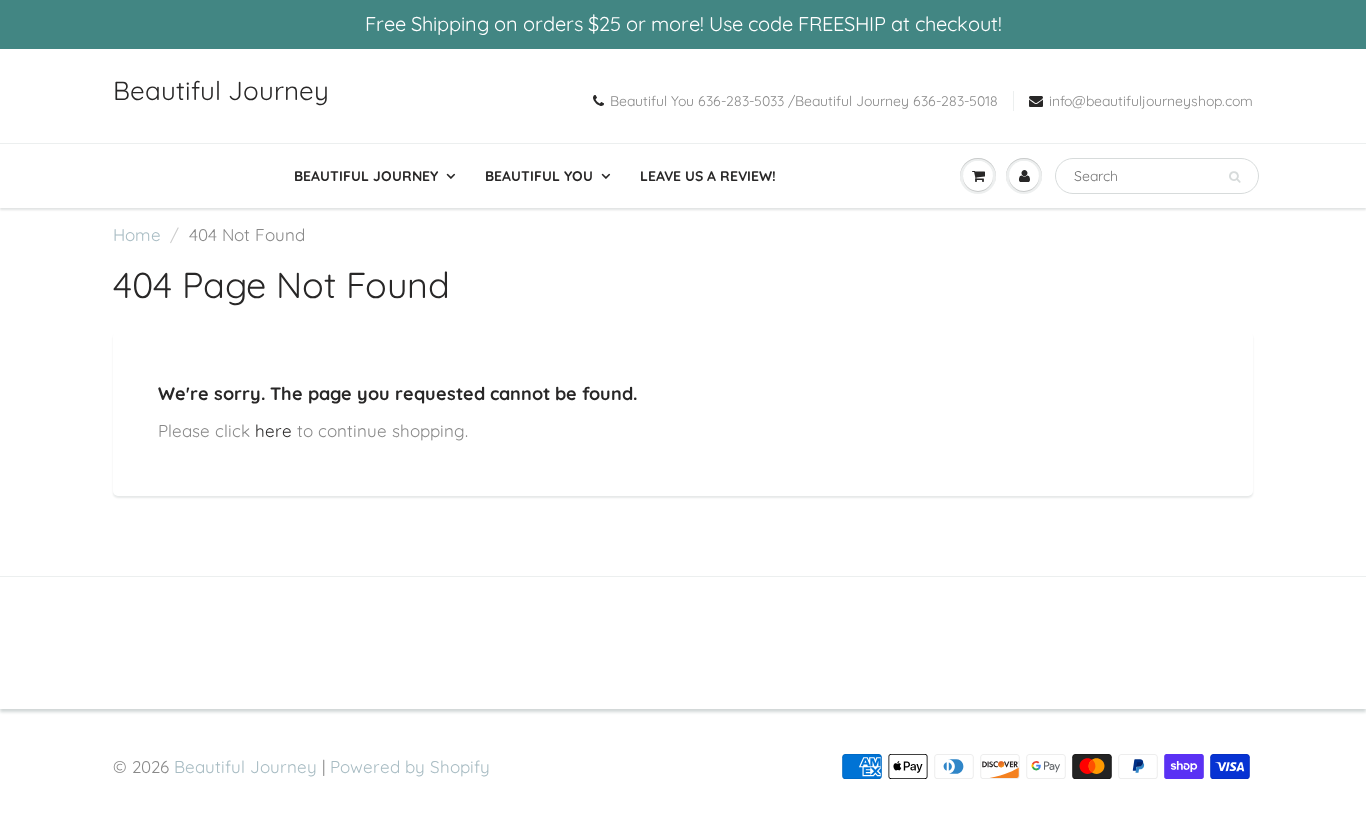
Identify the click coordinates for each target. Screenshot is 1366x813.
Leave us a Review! (708, 176)
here (273, 430)
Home (137, 234)
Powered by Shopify (410, 766)
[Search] (1234, 177)
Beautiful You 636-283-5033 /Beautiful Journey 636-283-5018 (804, 101)
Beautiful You (539, 176)
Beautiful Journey (221, 90)
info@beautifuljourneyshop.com (1151, 101)
